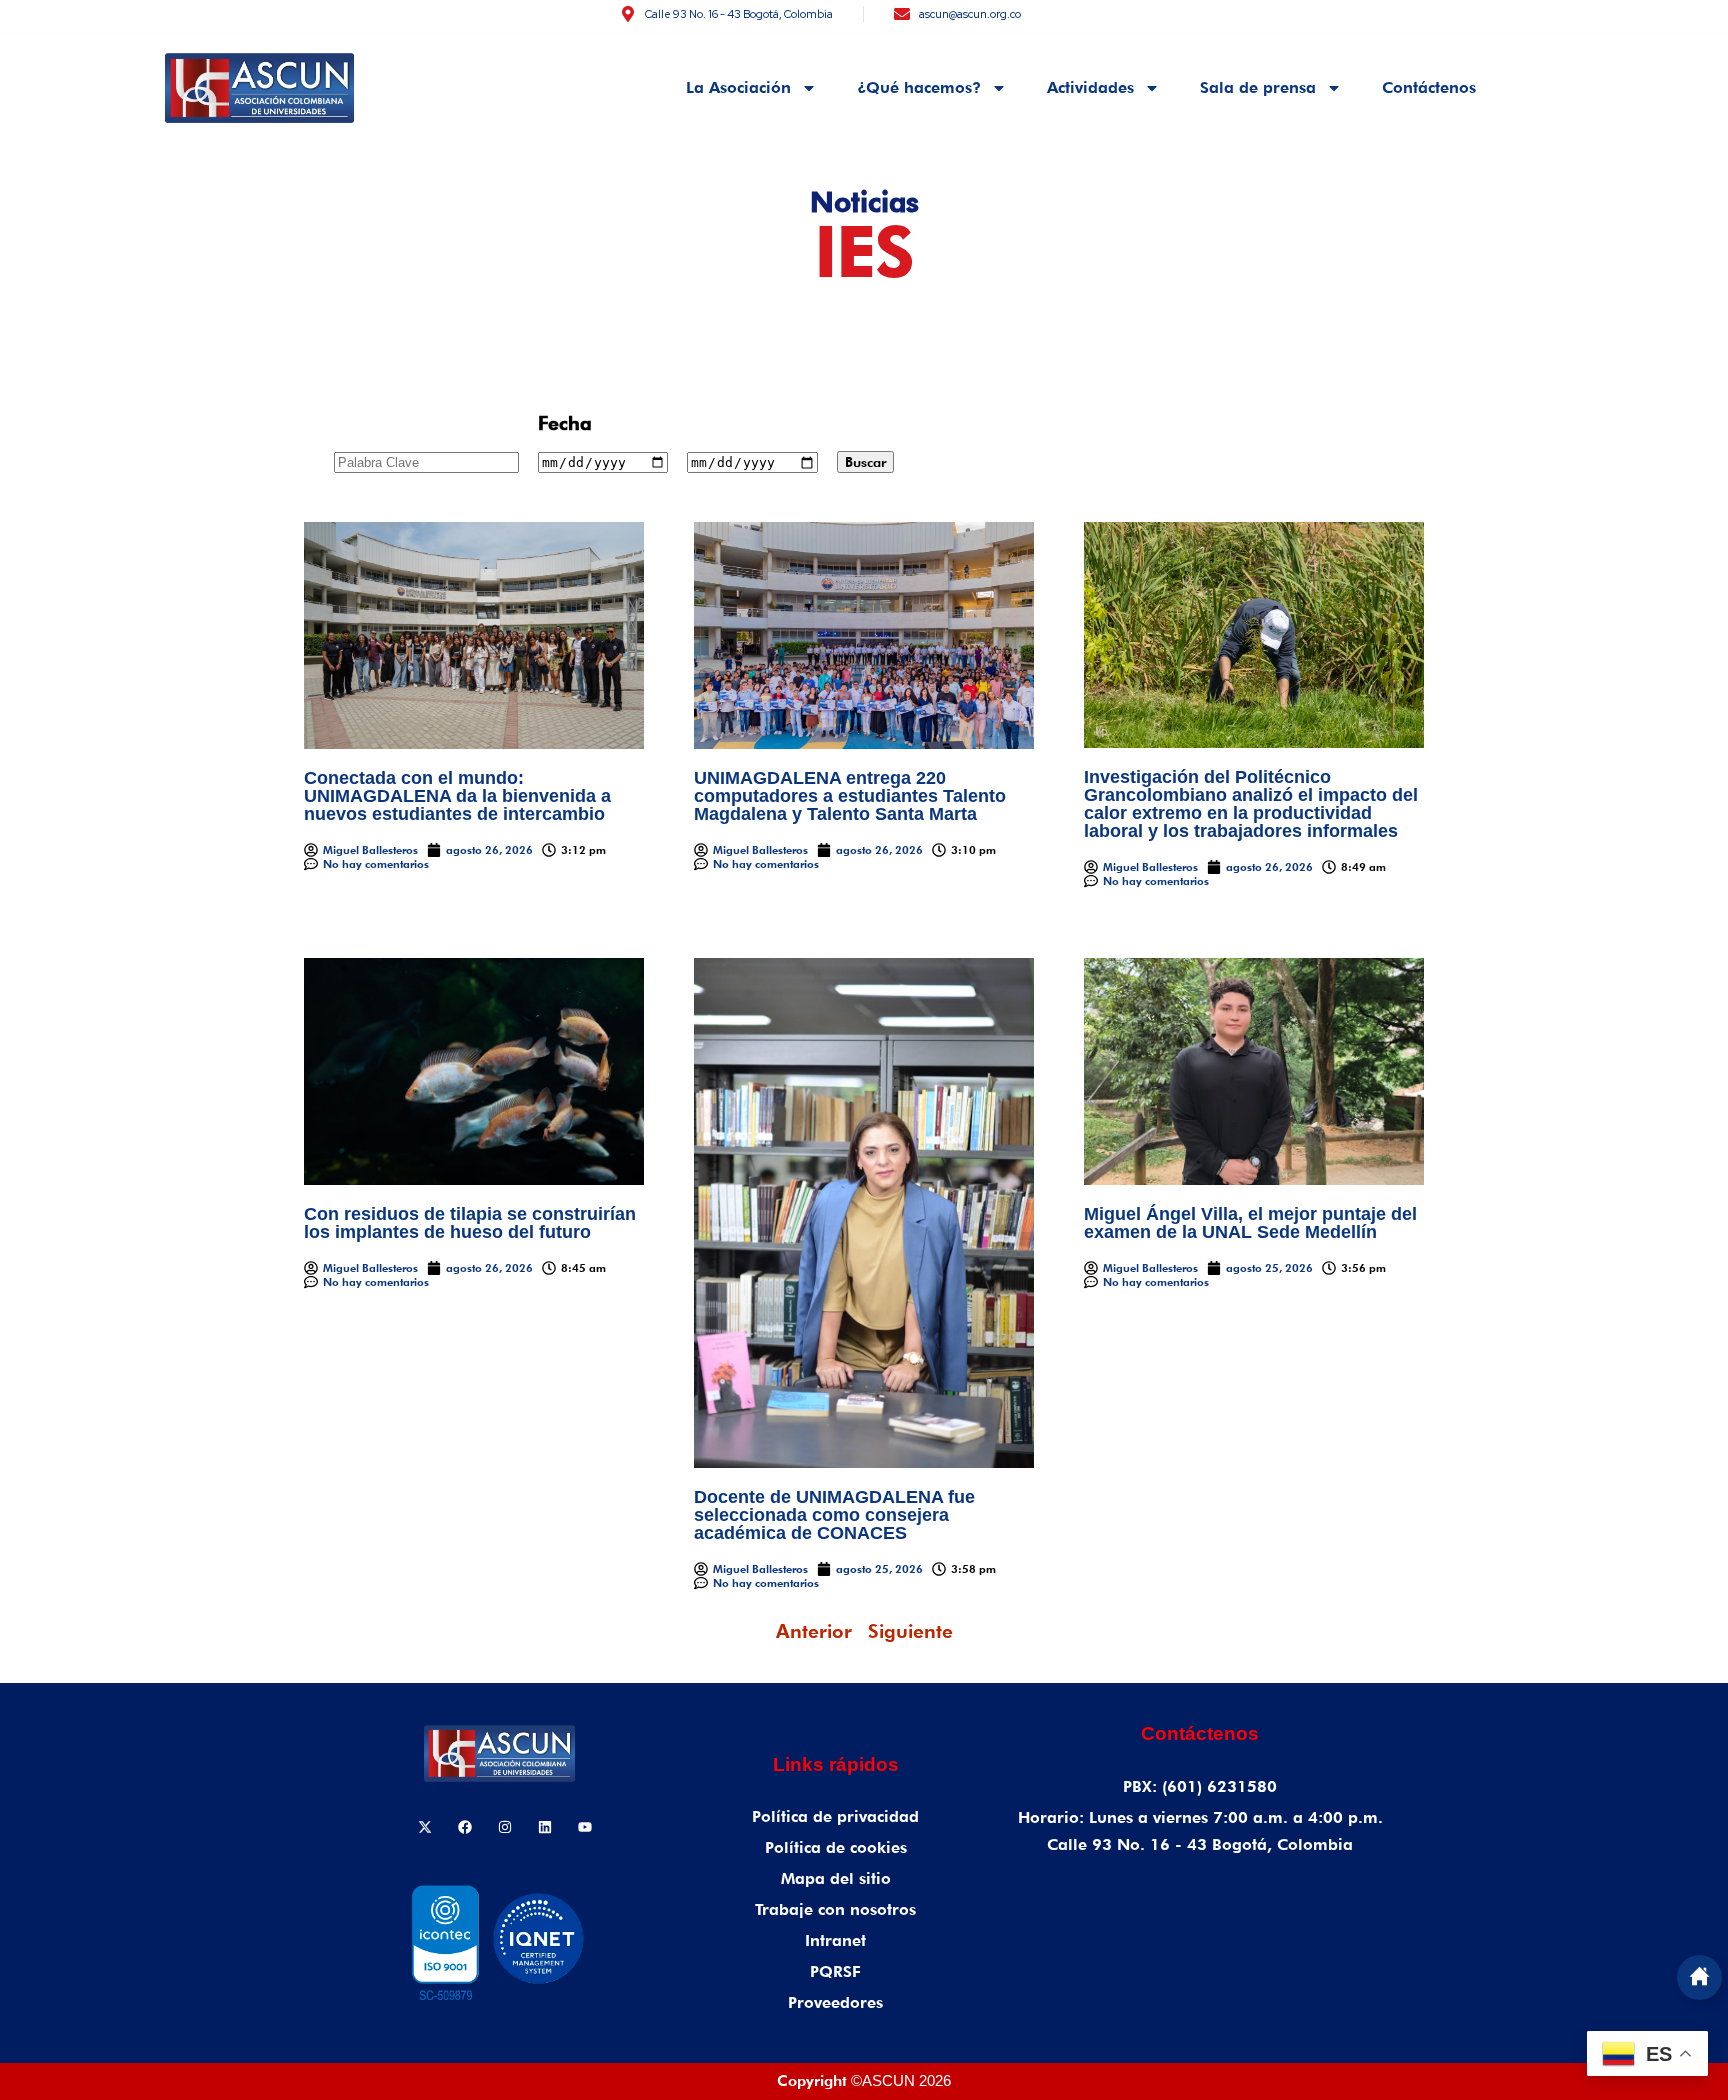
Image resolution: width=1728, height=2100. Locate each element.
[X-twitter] (425, 1827)
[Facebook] (465, 1827)
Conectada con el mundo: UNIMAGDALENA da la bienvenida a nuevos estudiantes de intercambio (457, 796)
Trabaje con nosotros (835, 1909)
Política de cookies (836, 1847)
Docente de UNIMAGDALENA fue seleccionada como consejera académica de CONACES (834, 1515)
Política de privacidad (835, 1816)
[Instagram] (505, 1827)
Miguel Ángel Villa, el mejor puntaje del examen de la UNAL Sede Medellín (1250, 1223)
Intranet (835, 1940)
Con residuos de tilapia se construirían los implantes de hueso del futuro (470, 1223)
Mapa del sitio (836, 1878)
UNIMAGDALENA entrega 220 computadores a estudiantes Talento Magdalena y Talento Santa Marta (850, 796)
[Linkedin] (545, 1827)
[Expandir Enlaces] (1699, 1977)
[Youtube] (585, 1827)
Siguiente (910, 1631)
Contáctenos (1429, 87)
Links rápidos (836, 1764)
